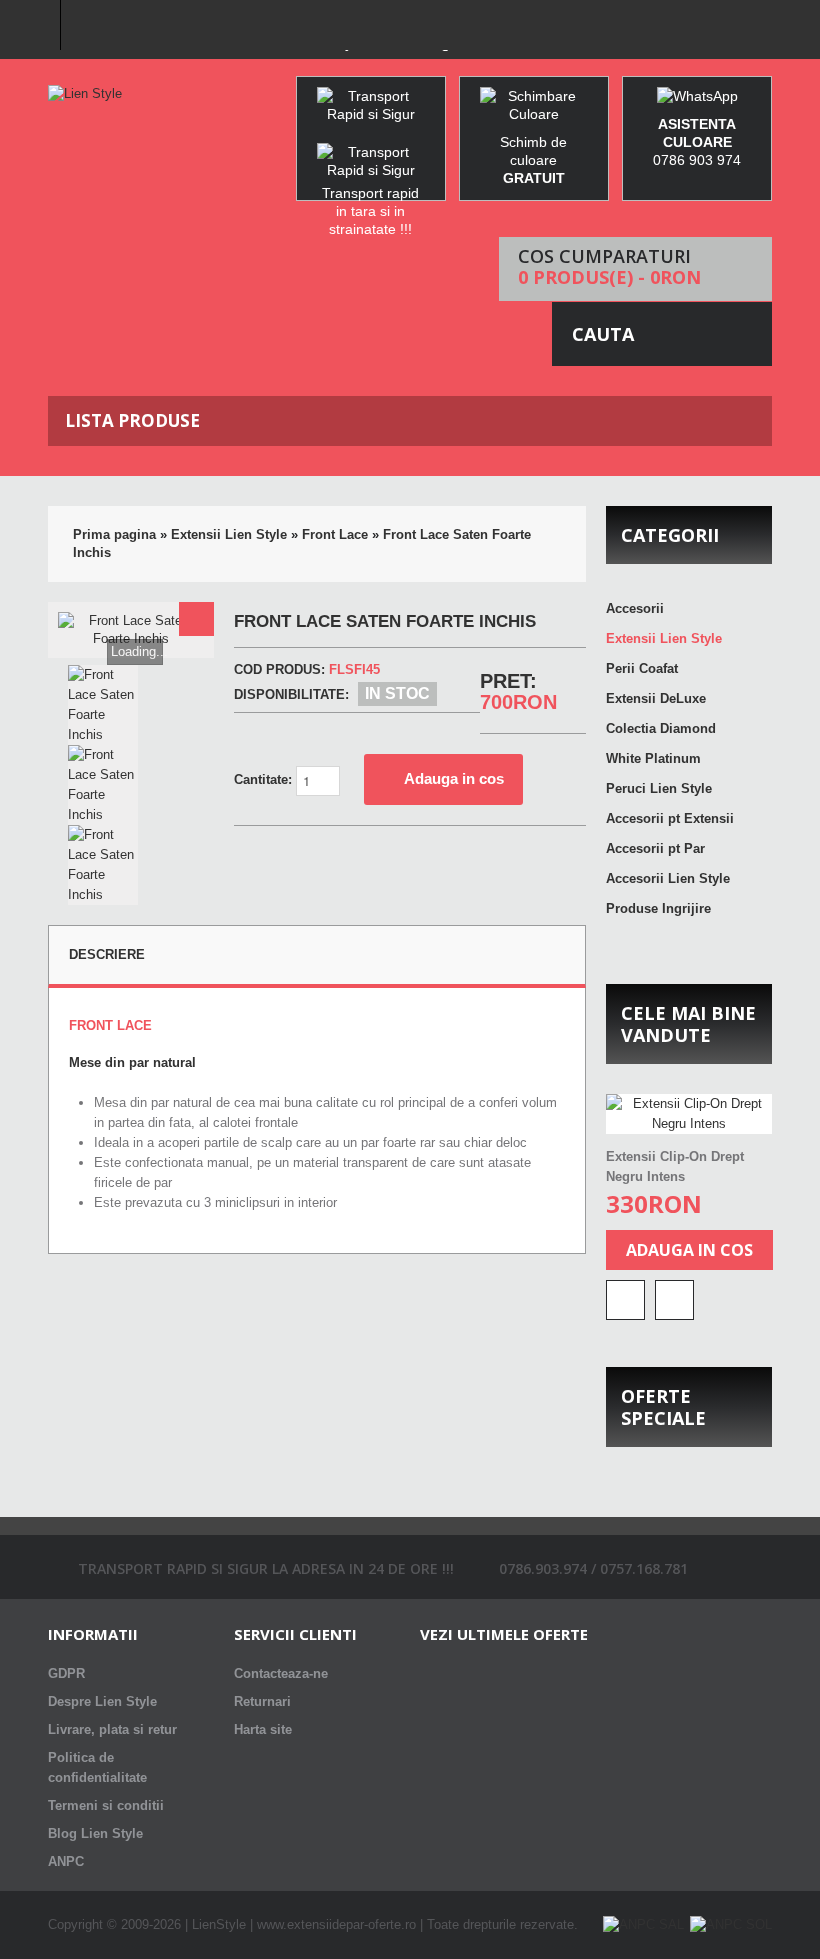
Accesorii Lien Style (668, 878)
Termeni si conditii (106, 1805)
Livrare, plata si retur (112, 1729)
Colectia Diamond (661, 728)
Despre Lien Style (102, 1701)
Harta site (263, 1729)
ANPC (66, 1861)
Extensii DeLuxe (656, 698)
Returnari (262, 1701)
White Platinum (653, 758)
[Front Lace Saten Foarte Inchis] (196, 619)
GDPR (66, 1673)
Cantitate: (265, 779)
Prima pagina (114, 534)
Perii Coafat (642, 668)
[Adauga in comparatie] (625, 1300)
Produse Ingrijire (658, 908)
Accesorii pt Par (655, 848)
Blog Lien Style (95, 1833)
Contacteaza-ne (281, 1673)
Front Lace (335, 534)
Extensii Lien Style (229, 534)
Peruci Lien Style (659, 788)
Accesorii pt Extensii (670, 818)
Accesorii (635, 608)
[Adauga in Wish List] (674, 1300)
